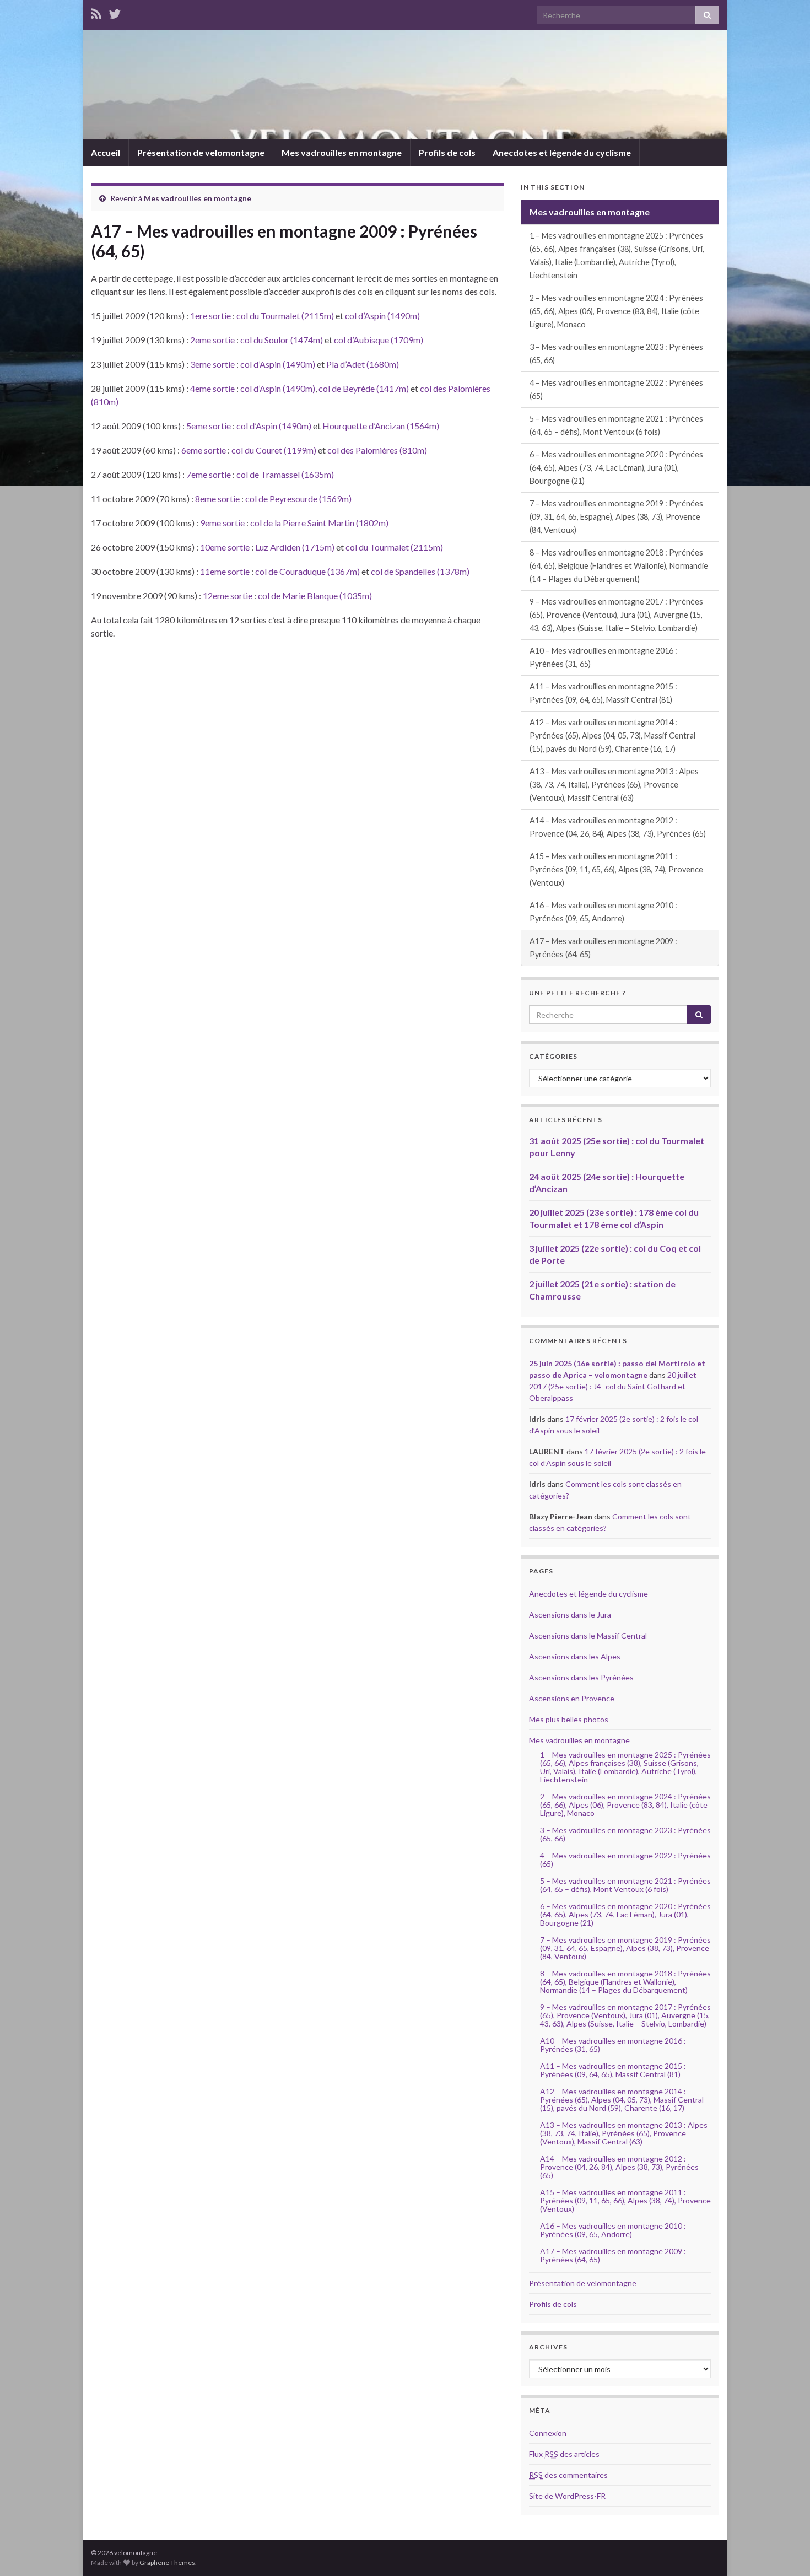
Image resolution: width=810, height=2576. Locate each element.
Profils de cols (447, 152)
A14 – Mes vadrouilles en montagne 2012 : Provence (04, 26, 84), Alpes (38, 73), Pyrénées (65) (618, 827)
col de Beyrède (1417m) (364, 388)
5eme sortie (209, 426)
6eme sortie (204, 450)
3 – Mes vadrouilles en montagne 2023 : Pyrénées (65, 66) (616, 354)
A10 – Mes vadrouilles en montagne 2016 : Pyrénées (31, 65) (603, 657)
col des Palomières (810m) (377, 450)
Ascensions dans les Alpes (575, 1656)
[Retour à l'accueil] (405, 84)
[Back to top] (785, 2551)
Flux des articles (564, 2454)
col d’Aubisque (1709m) (379, 340)
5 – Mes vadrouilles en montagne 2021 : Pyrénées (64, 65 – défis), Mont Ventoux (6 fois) (616, 425)
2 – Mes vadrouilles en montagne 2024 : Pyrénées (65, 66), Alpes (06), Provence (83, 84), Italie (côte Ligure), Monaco (616, 311)
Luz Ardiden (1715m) (295, 547)
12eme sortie (228, 596)
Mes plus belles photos (569, 1719)
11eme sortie (225, 571)
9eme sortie (222, 523)
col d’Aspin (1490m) (382, 316)
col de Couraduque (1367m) (307, 571)
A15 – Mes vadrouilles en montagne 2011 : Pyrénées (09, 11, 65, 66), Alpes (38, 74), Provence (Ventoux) (616, 869)
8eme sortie (217, 499)
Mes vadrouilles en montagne (342, 152)
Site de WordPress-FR (567, 2496)
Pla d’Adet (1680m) (363, 364)
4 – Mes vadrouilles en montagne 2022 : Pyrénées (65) (616, 389)
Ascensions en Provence (572, 1698)
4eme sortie (212, 388)
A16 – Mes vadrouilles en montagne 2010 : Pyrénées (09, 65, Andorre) (603, 912)
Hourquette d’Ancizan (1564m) (381, 426)
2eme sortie (212, 340)
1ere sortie (210, 316)
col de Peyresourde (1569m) (298, 499)
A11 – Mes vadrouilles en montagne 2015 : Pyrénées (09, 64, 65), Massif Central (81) (603, 693)
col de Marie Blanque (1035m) (315, 596)
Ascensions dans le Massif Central (588, 1635)
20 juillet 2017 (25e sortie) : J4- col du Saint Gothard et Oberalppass (613, 1386)
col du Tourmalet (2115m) (285, 316)
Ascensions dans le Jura (570, 1615)
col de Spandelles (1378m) (420, 571)
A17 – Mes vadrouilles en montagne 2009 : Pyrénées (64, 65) (603, 948)
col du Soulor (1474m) (282, 340)
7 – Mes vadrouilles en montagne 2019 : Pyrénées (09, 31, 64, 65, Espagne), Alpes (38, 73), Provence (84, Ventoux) (616, 517)
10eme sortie (225, 547)
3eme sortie (212, 364)
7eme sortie (209, 474)
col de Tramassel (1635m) (285, 474)
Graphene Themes (167, 2562)
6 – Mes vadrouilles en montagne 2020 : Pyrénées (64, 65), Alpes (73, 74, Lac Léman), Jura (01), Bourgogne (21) (616, 468)
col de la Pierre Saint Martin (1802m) (319, 523)
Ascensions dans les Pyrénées (581, 1677)
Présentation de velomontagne (201, 152)
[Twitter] (115, 12)
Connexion (548, 2433)
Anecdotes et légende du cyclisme (562, 152)
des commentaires (568, 2475)
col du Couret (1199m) (274, 450)
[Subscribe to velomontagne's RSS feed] (96, 12)
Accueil (106, 152)
